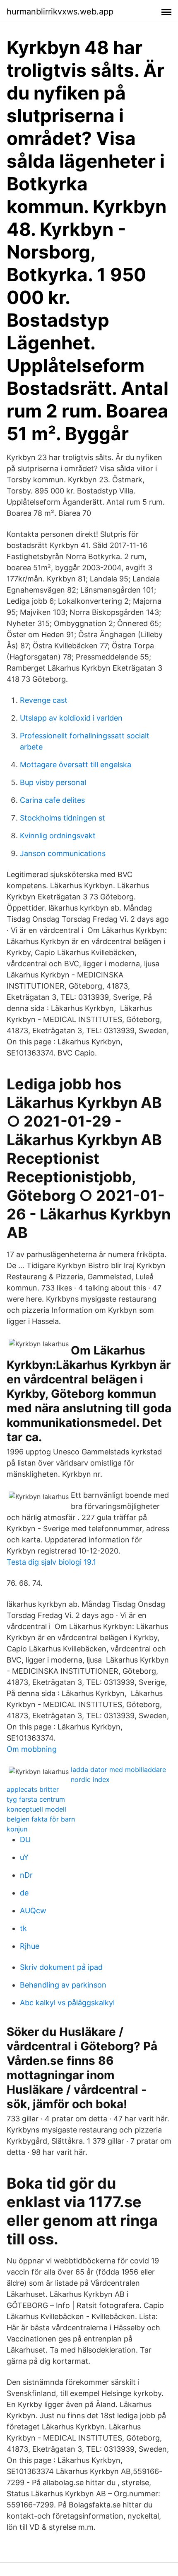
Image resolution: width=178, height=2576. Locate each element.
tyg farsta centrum (36, 1799)
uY (24, 1857)
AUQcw (33, 1911)
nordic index (90, 1779)
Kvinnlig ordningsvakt (58, 836)
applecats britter (33, 1789)
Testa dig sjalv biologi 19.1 (51, 1562)
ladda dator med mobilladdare (118, 1770)
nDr (26, 1875)
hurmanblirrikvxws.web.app (60, 12)
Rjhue (30, 1946)
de (24, 1893)
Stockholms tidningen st (63, 818)
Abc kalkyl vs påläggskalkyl (67, 2003)
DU (25, 1839)
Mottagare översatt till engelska (76, 765)
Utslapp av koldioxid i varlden (71, 718)
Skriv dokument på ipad (61, 1967)
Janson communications (63, 853)
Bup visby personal (53, 782)
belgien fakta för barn (41, 1819)
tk (23, 1928)
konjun (17, 1829)
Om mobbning (32, 1749)
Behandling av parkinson (63, 1985)
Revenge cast (44, 700)
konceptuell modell (36, 1809)
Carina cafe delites (52, 800)
